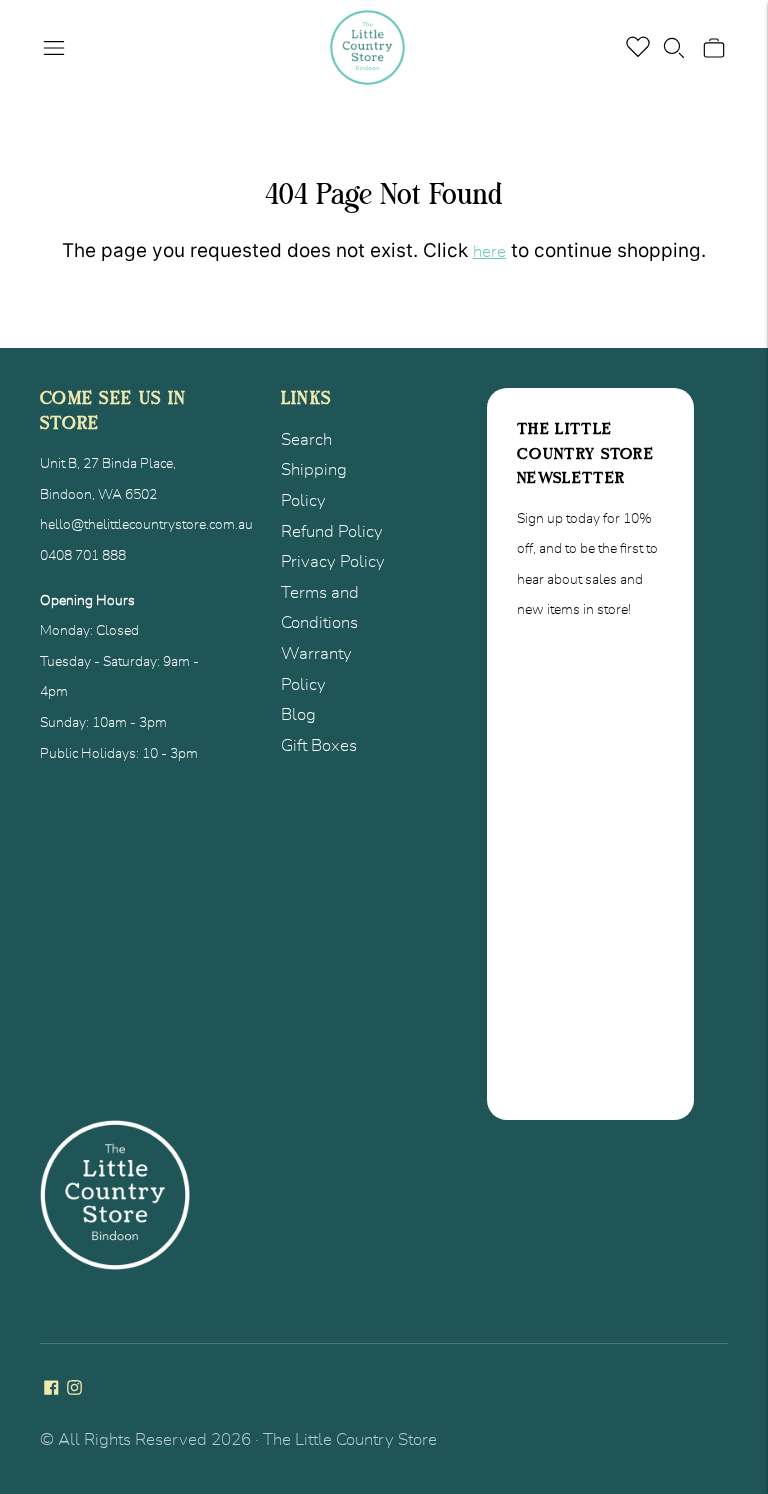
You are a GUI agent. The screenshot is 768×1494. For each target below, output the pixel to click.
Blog (298, 714)
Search (306, 439)
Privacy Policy (333, 561)
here (489, 251)
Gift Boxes (319, 745)
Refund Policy (332, 531)
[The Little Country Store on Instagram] (74, 1389)
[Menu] (54, 48)
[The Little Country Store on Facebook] (51, 1389)
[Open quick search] (674, 48)
